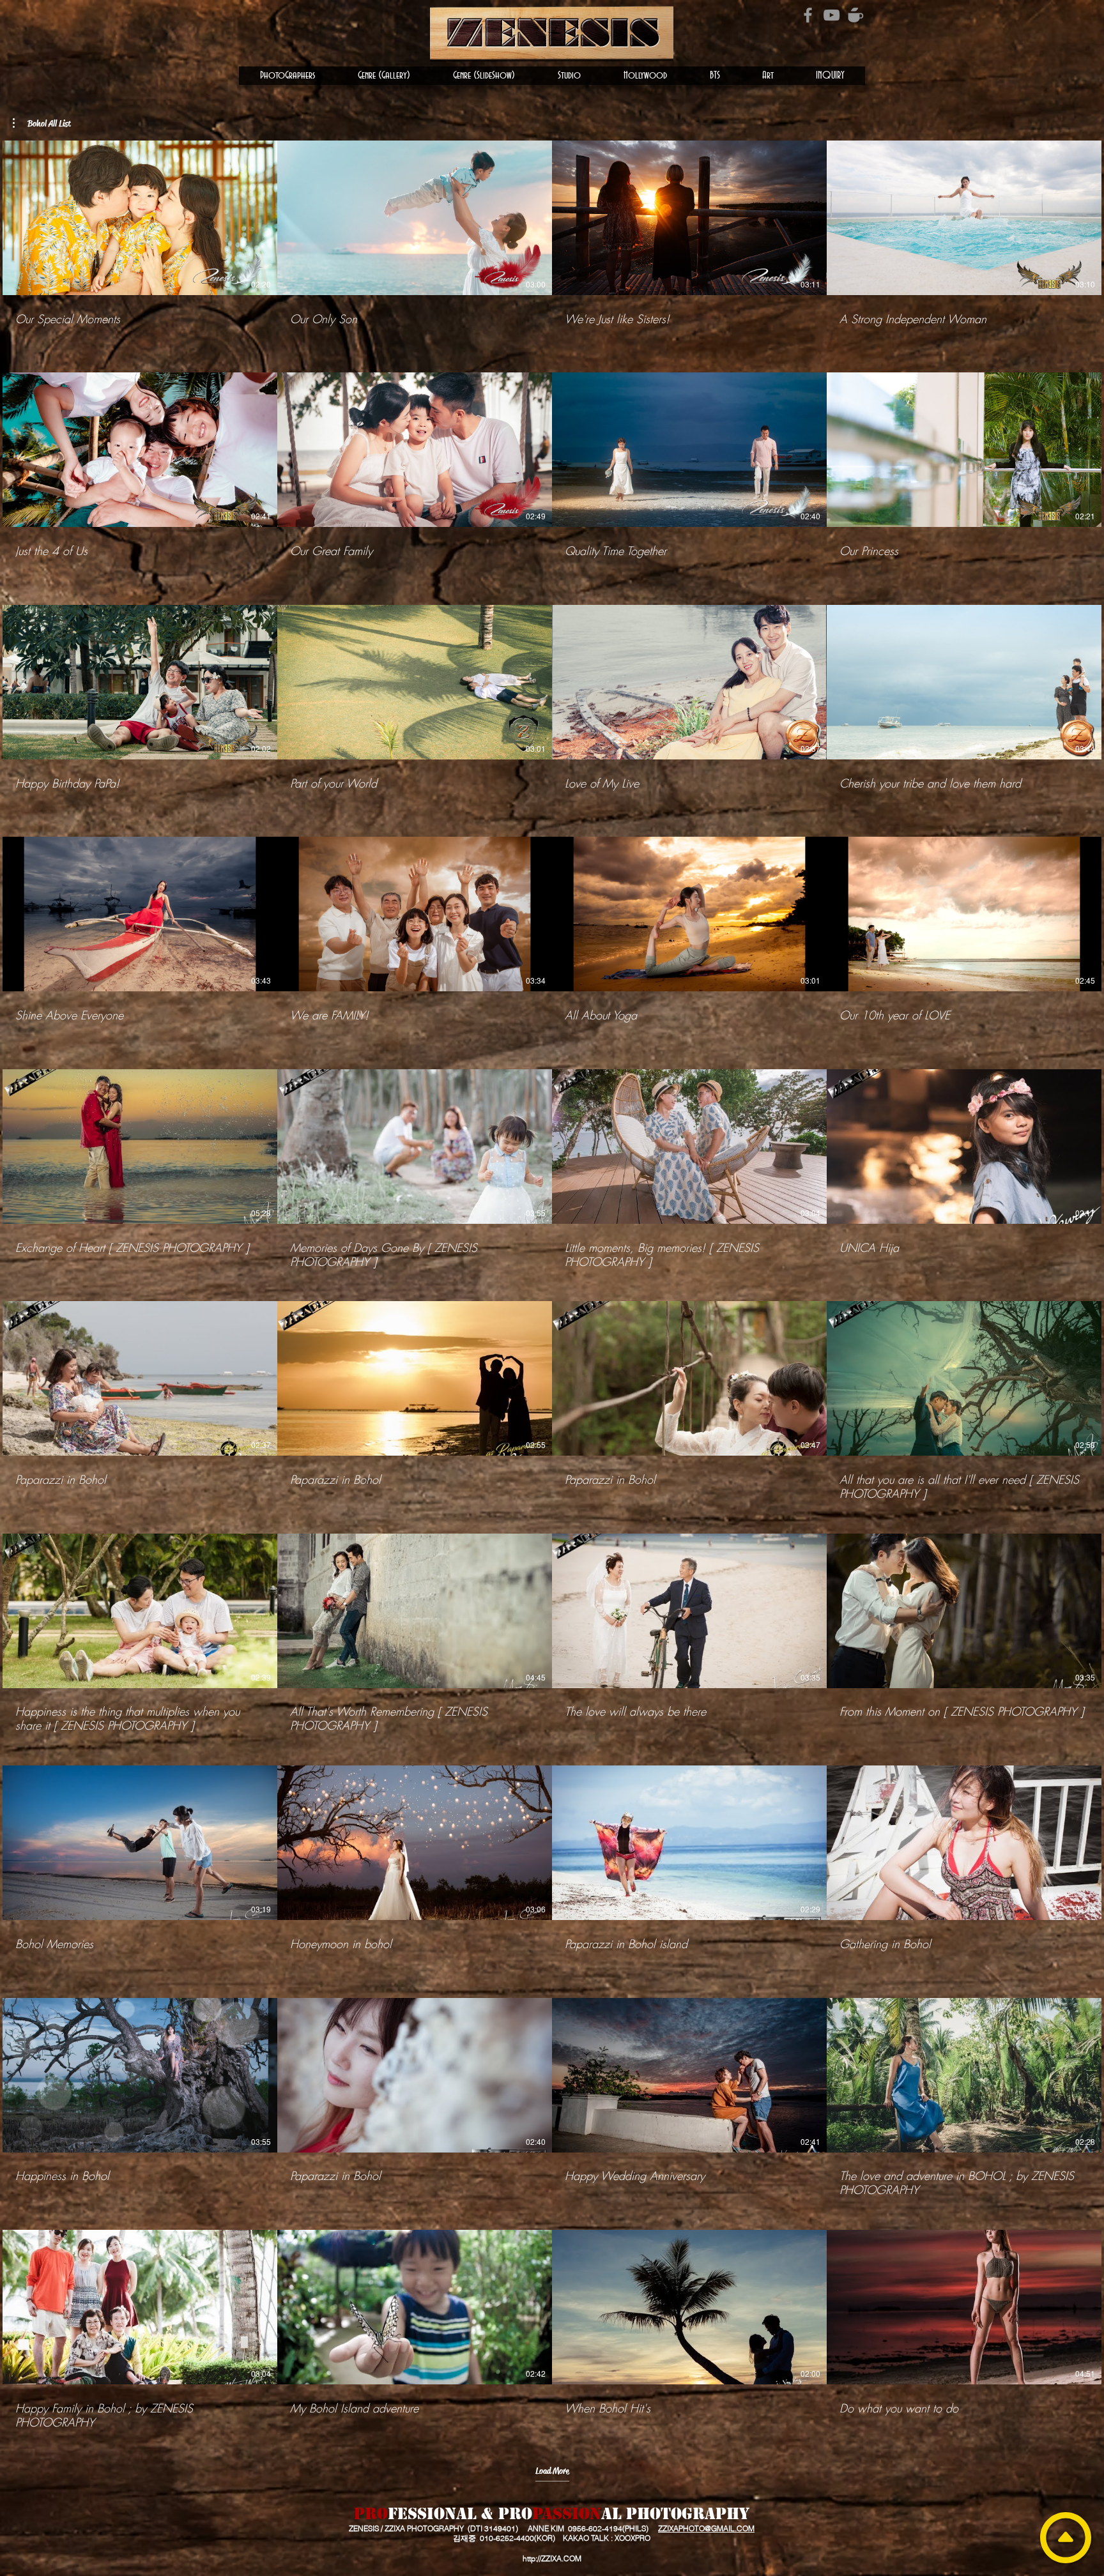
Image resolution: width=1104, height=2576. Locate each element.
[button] (287, 76)
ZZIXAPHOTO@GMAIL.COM (706, 2528)
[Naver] (855, 15)
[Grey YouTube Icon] (832, 15)
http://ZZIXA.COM (552, 2558)
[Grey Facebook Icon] (808, 15)
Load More (552, 2471)
